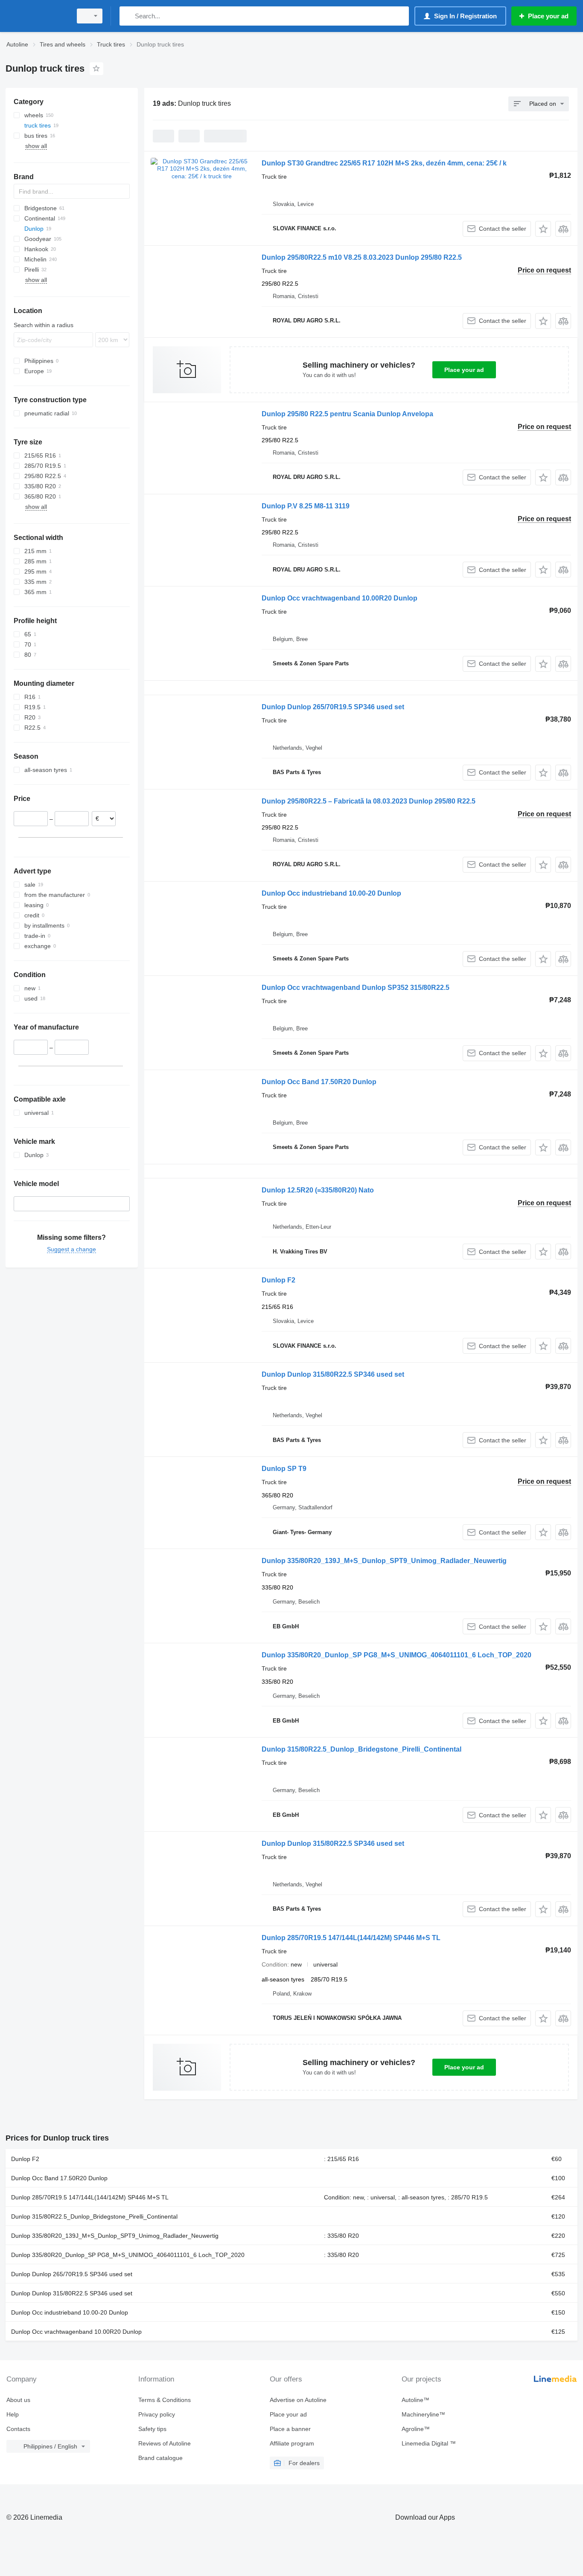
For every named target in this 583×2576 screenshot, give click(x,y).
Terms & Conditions (165, 2400)
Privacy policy (157, 2414)
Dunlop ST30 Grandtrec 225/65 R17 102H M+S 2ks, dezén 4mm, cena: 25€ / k (384, 163)
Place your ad (464, 370)
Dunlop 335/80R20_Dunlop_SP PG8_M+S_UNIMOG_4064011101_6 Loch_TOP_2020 (396, 1655)
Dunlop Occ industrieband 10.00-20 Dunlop (331, 893)
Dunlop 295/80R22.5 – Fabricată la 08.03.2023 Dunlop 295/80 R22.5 (369, 801)
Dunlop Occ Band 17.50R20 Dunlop (319, 1082)
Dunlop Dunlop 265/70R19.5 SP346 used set (333, 707)
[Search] (128, 16)
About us (18, 2400)
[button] (543, 229)
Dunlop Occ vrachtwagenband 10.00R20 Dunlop (340, 598)
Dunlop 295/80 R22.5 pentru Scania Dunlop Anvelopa (347, 414)
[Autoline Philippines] (36, 16)
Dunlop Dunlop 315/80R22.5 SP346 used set (333, 1374)
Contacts (18, 2429)
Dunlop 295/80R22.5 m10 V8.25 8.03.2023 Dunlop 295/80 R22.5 (362, 257)
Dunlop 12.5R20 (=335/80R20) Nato (318, 1190)
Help (13, 2414)
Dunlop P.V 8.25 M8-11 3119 (306, 506)
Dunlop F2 (278, 1280)
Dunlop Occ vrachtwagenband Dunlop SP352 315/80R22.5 (356, 988)
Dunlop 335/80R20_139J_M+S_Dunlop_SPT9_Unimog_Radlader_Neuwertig (384, 1561)
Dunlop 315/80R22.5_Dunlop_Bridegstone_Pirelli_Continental (361, 1749)
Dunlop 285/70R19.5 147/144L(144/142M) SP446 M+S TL (351, 1938)
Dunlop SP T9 (284, 1469)
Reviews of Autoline (165, 2443)
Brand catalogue (160, 2458)
